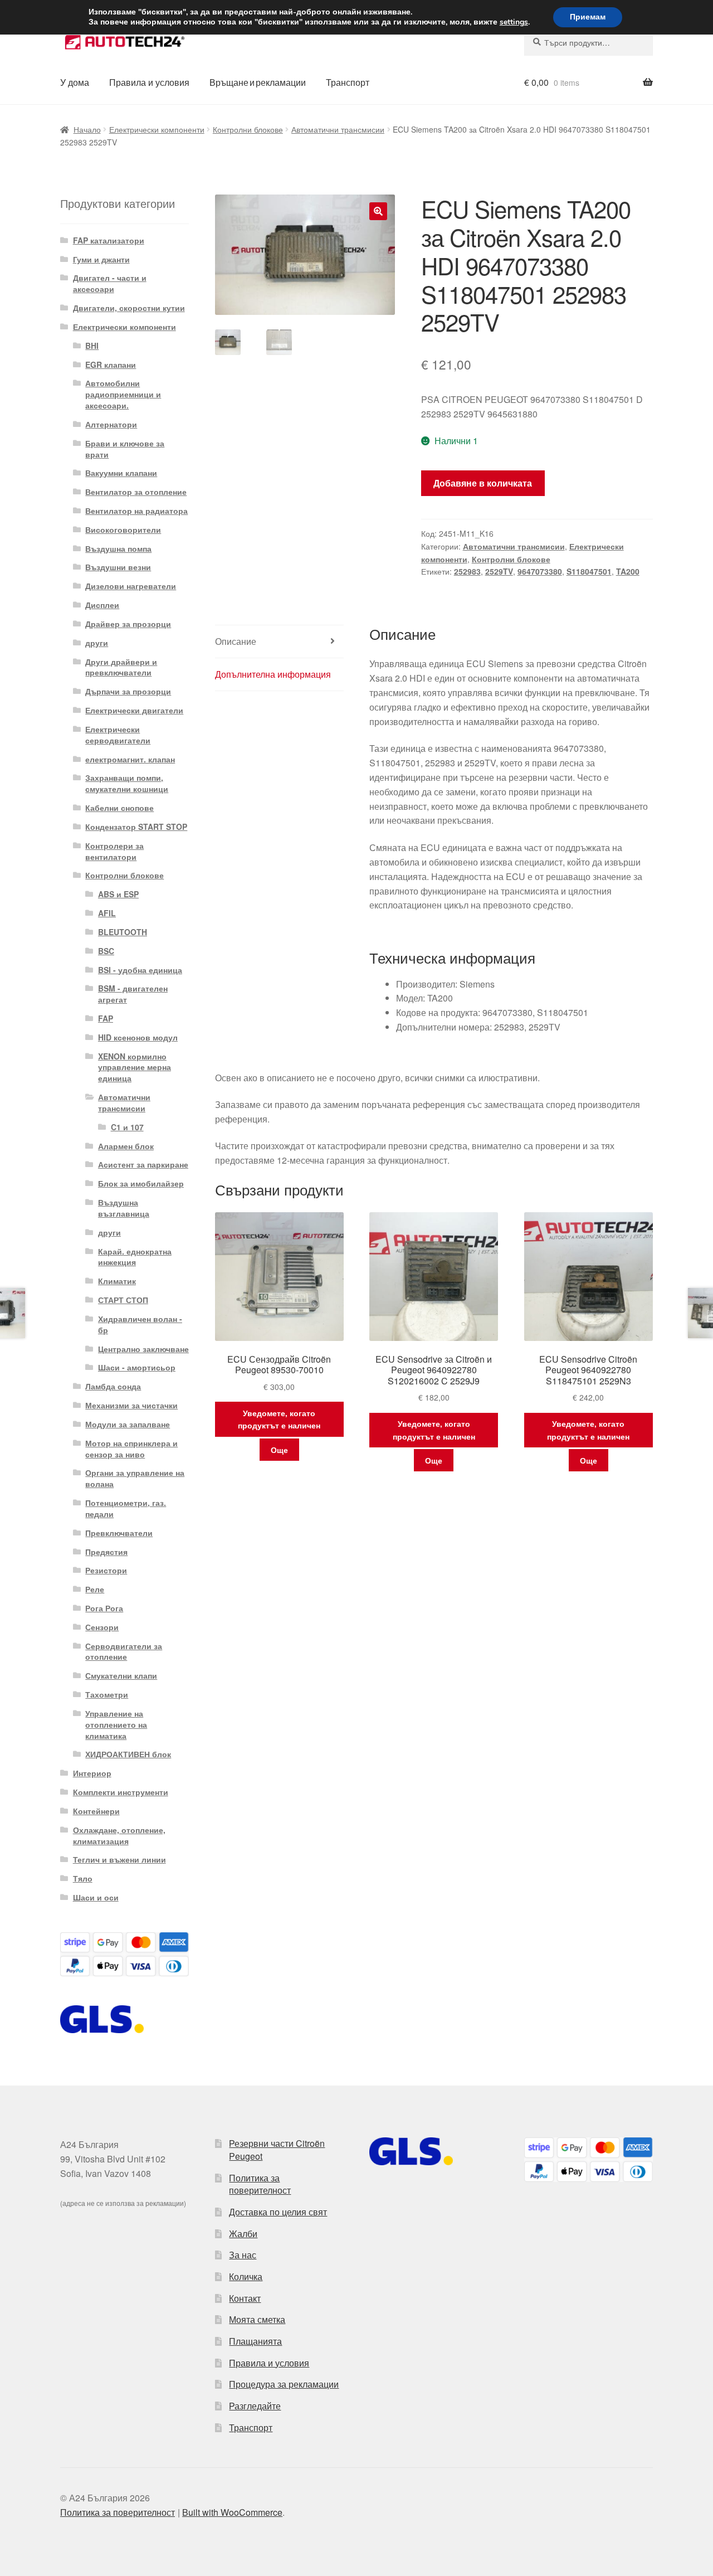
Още (279, 1450)
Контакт (245, 2298)
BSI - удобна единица (140, 970)
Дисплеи (102, 605)
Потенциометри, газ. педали (126, 1508)
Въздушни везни (118, 567)
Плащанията (255, 2341)
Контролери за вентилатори (114, 851)
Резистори (106, 1570)
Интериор (92, 1773)
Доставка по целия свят (278, 2212)
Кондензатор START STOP (136, 827)
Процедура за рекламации (284, 2384)
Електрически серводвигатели (118, 735)
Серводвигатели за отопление (124, 1651)
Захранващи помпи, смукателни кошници (127, 783)
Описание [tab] (236, 641)
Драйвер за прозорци (128, 624)
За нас (243, 2255)
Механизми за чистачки (131, 1405)
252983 (467, 571)
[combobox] (589, 42)
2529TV (499, 571)
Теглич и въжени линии (119, 1859)
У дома (75, 82)
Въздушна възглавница (124, 1208)
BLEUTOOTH (123, 932)
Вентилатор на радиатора (136, 511)
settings (514, 22)
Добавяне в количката (483, 483)
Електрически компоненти (157, 129)
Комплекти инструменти (121, 1792)
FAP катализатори (109, 240)
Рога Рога (104, 1608)
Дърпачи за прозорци (128, 691)
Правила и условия (149, 82)
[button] (378, 211)
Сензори (102, 1627)
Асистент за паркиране (143, 1164)
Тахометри (107, 1694)
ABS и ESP (118, 894)
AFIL (107, 913)
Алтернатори (111, 424)
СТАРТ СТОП (123, 1300)
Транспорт (348, 82)
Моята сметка (257, 2319)
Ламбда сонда (113, 1386)
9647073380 (540, 571)
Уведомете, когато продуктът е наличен (279, 1419)
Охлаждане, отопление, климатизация (119, 1835)
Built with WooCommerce (232, 2512)
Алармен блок (126, 1146)
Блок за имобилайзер (141, 1183)
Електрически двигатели (134, 710)
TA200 (628, 571)
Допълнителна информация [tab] (273, 674)
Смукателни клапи (121, 1675)
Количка (246, 2276)
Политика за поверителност (260, 2184)
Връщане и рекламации (258, 82)
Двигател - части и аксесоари (110, 283)
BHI (92, 346)
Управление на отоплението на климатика (116, 1724)
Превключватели (119, 1533)
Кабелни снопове (119, 808)
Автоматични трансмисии (338, 129)
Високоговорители (123, 529)
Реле (95, 1589)
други (97, 643)
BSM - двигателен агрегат (133, 994)
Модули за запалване (128, 1424)
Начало (87, 129)
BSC (106, 951)
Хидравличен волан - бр (140, 1324)
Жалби (243, 2234)
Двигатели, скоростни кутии (129, 308)
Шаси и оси (96, 1897)
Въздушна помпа (118, 548)
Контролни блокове (248, 129)
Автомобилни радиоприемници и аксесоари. (123, 394)
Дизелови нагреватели (131, 586)
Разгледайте (255, 2406)
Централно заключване (143, 1349)
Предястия (106, 1552)
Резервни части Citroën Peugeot (277, 2150)
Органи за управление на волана (135, 1478)
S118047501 (589, 571)
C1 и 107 (127, 1127)
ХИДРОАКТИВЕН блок (128, 1754)
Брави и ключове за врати (125, 449)
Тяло (83, 1878)
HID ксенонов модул (138, 1037)
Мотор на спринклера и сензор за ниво (131, 1449)
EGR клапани (111, 364)
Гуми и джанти (101, 259)
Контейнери (96, 1811)
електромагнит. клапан (130, 759)
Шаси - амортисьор (137, 1367)
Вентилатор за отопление (136, 492)
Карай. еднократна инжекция (135, 1257)
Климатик (117, 1281)
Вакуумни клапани (121, 473)
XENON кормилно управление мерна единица (135, 1067)
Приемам (588, 17)
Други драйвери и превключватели (121, 667)
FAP (106, 1018)
